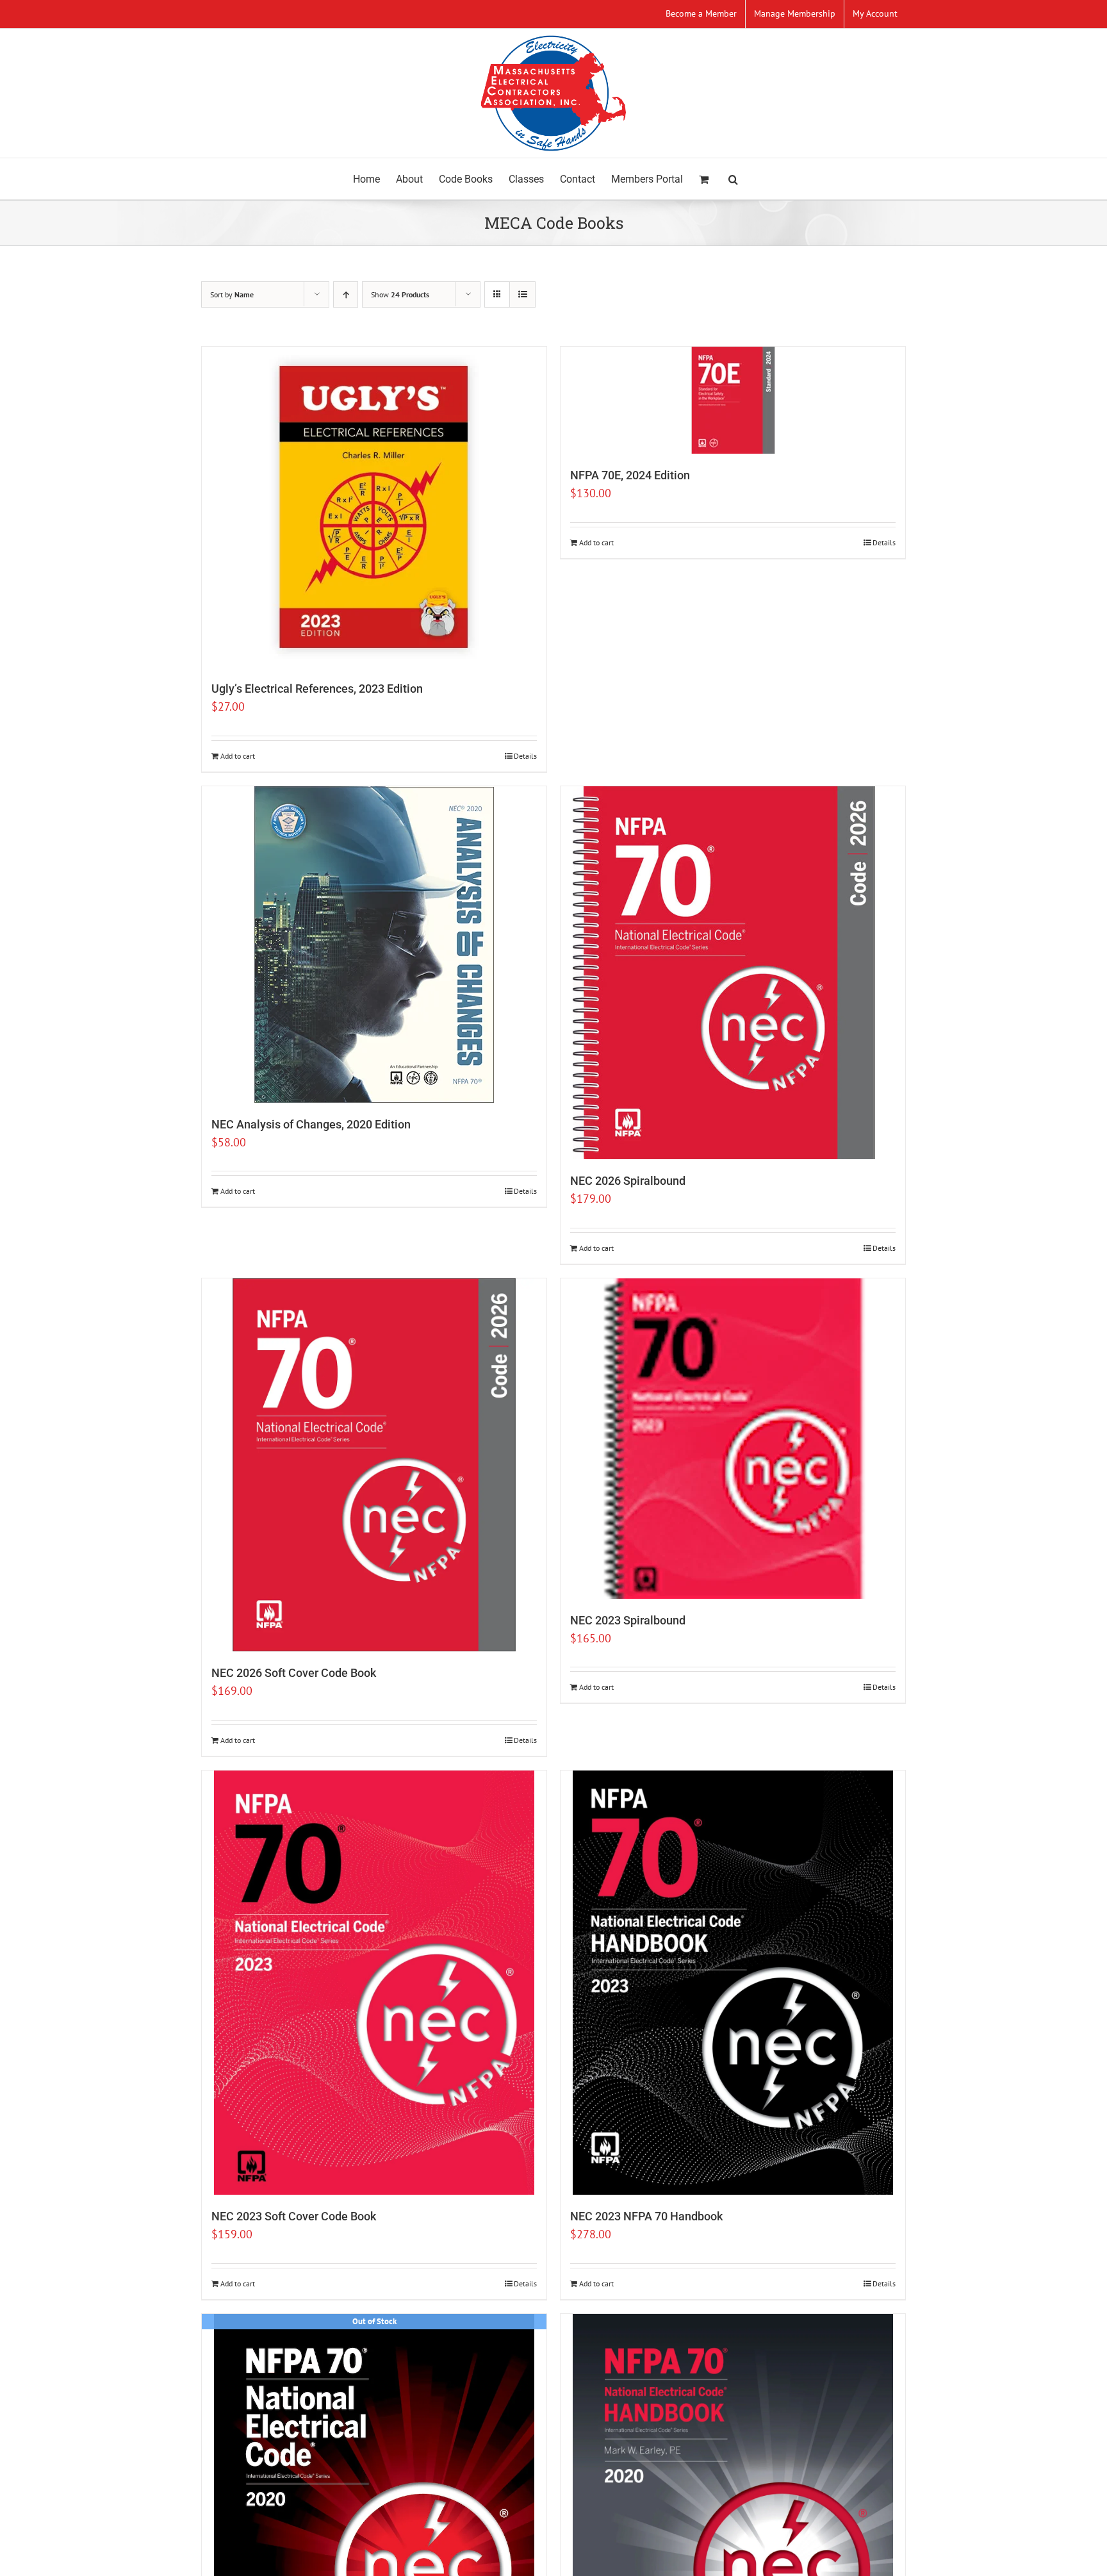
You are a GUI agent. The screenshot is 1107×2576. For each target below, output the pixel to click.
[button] (733, 179)
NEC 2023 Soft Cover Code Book (294, 2216)
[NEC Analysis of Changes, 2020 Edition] (374, 945)
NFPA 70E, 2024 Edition (630, 475)
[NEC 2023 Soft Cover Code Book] (374, 1983)
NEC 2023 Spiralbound (628, 1620)
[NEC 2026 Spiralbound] (733, 973)
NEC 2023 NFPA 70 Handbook (646, 2216)
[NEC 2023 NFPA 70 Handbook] (733, 1983)
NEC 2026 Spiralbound (628, 1181)
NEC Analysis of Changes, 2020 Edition (311, 1124)
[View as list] (522, 294)
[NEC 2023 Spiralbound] (733, 1439)
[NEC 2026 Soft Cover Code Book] (374, 1465)
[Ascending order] (346, 294)
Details (525, 756)
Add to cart (238, 756)
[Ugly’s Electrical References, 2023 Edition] (374, 507)
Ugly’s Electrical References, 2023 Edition (317, 689)
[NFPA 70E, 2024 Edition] (733, 400)
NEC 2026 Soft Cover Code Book (294, 1673)
